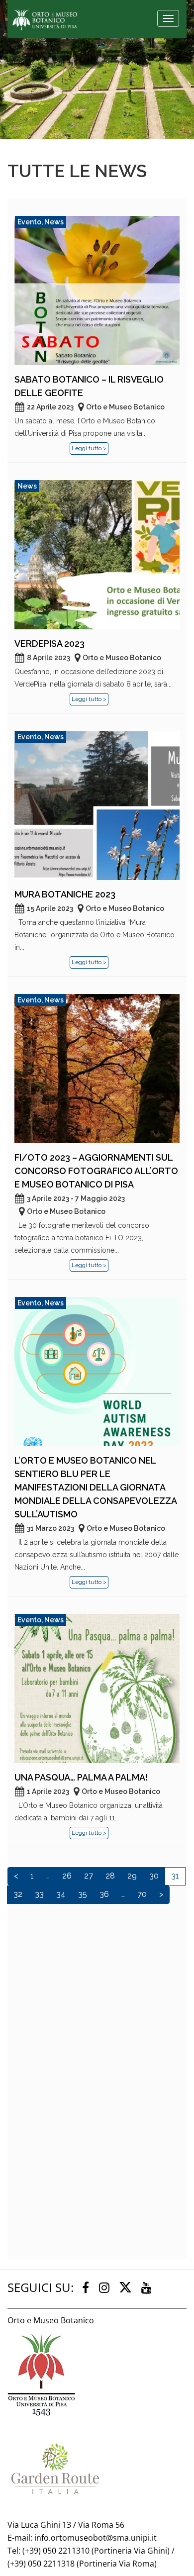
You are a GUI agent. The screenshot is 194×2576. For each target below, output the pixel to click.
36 (104, 1894)
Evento (29, 222)
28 (110, 1876)
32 (18, 1894)
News (54, 222)
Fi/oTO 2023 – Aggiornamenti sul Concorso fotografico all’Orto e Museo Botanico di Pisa (96, 1171)
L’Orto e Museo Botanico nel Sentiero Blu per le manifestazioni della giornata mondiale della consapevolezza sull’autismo (96, 1487)
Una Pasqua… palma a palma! (81, 1777)
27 (89, 1876)
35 (83, 1894)
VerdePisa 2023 (49, 644)
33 (39, 1894)
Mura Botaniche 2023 (65, 894)
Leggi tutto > (89, 448)
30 (154, 1876)
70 (142, 1894)
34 (61, 1894)
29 (132, 1876)
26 (67, 1876)
